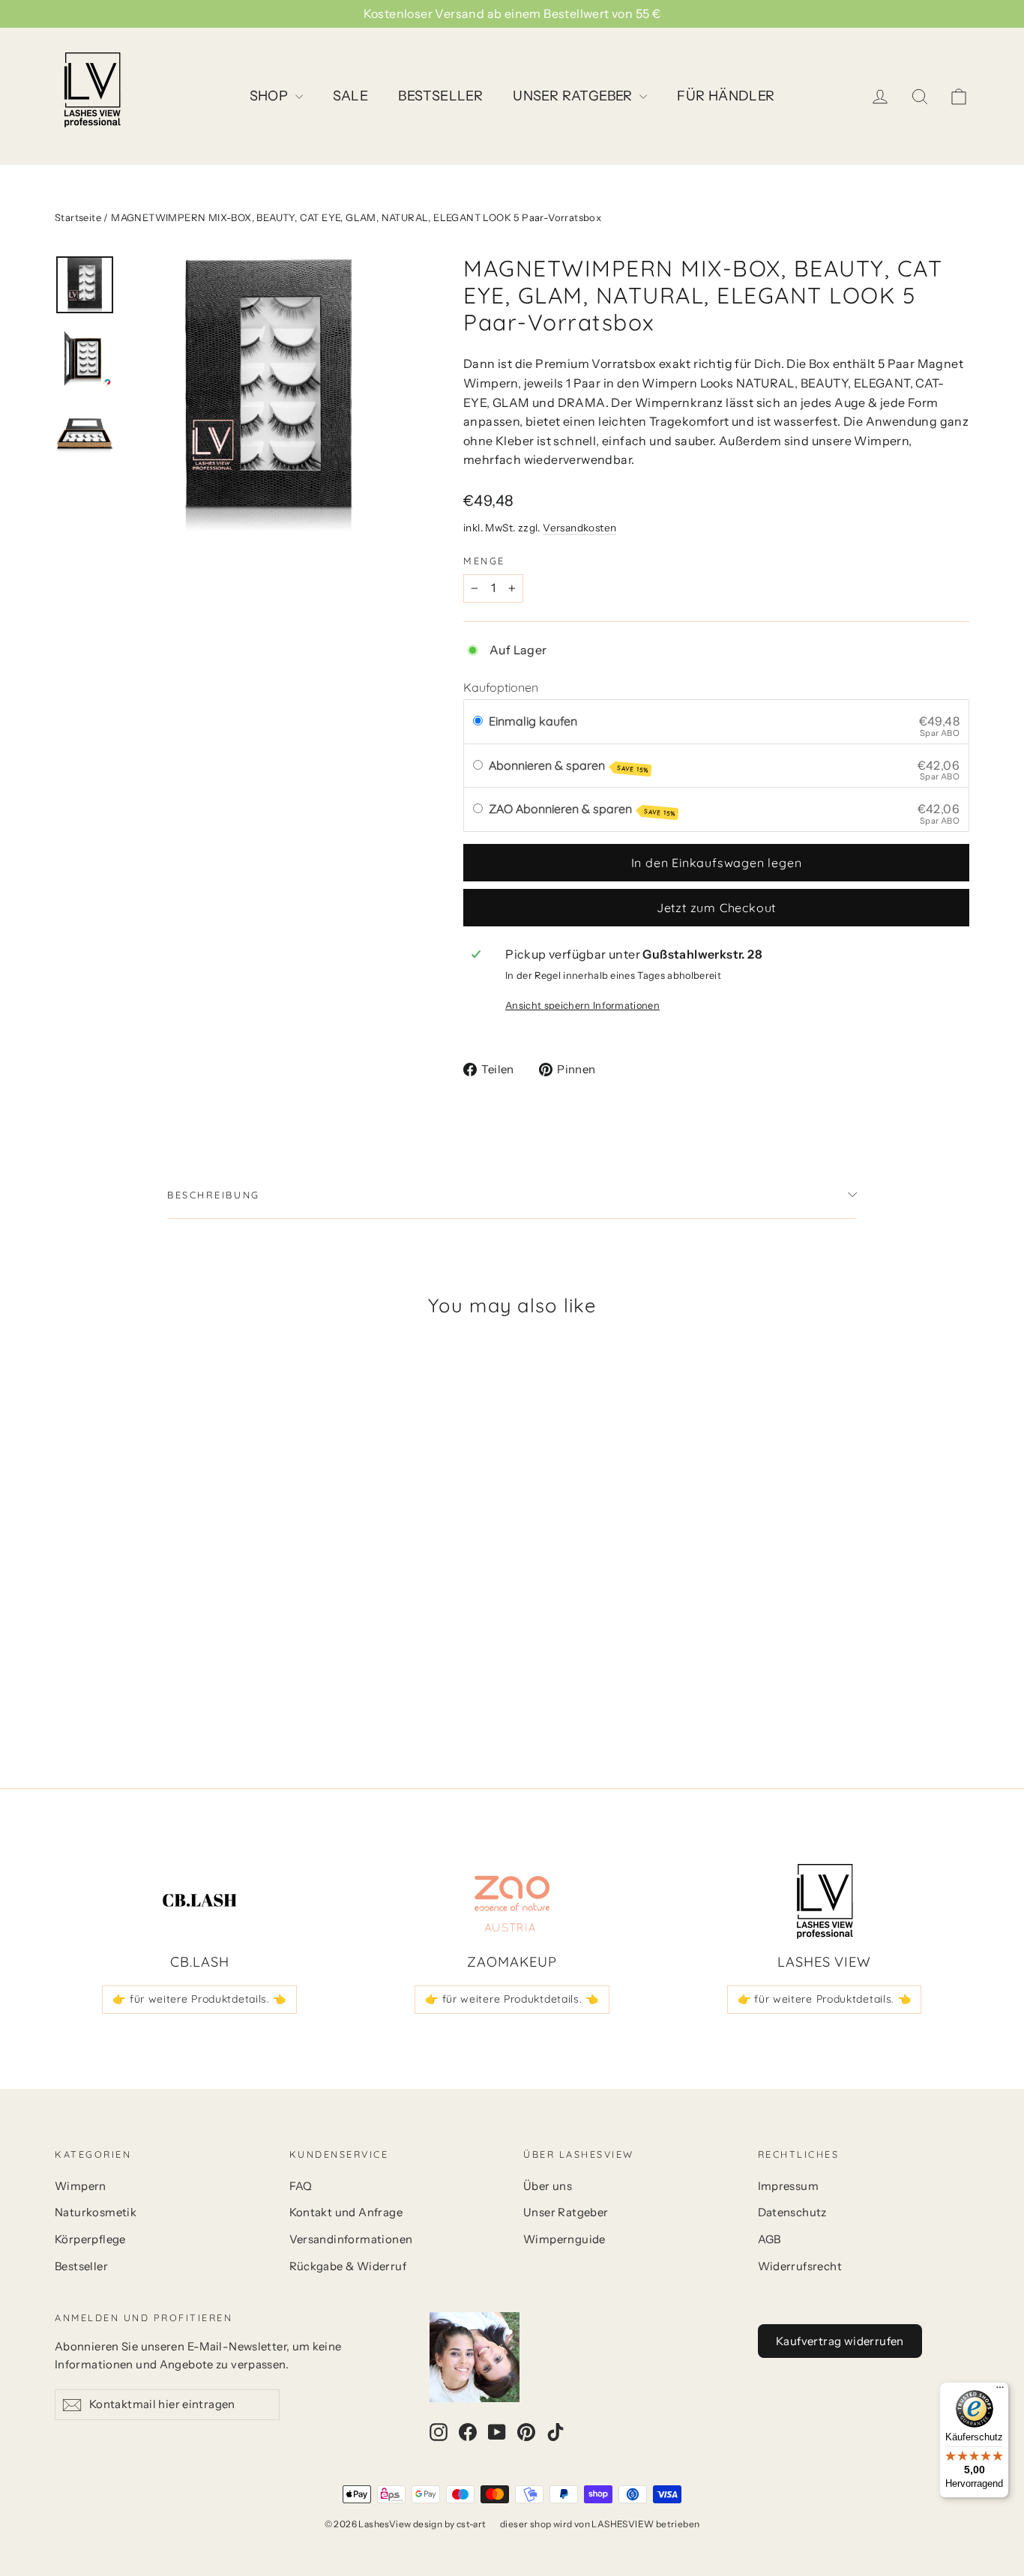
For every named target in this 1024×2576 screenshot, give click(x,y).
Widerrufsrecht (800, 2266)
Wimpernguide (564, 2239)
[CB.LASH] (199, 1901)
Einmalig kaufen (533, 721)
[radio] (478, 722)
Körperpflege (90, 2239)
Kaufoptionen (501, 687)
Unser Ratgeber (566, 2212)
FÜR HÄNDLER (726, 96)
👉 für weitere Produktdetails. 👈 (199, 1999)
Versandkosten (579, 528)
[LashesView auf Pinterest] (526, 2431)
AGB (769, 2239)
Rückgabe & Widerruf (348, 2266)
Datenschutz (792, 2212)
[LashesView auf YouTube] (497, 2431)
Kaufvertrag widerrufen (840, 2341)
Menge (484, 561)
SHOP (271, 96)
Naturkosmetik (96, 2212)
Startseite (78, 217)
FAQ (301, 2186)
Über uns (548, 2186)
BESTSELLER (440, 96)
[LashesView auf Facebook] (468, 2431)
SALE (351, 96)
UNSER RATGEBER (574, 96)
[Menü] (1000, 2391)
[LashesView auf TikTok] (555, 2431)
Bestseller (81, 2266)
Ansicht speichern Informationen (582, 1005)
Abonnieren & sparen (569, 766)
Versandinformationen (351, 2239)
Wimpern (81, 2186)
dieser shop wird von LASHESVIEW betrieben (600, 2524)
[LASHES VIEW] (825, 1901)
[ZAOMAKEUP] (512, 1901)
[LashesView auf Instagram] (439, 2431)
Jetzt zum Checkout (716, 908)
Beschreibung (214, 1195)
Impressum (789, 2186)
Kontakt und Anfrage (346, 2212)
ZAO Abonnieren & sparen (582, 809)
